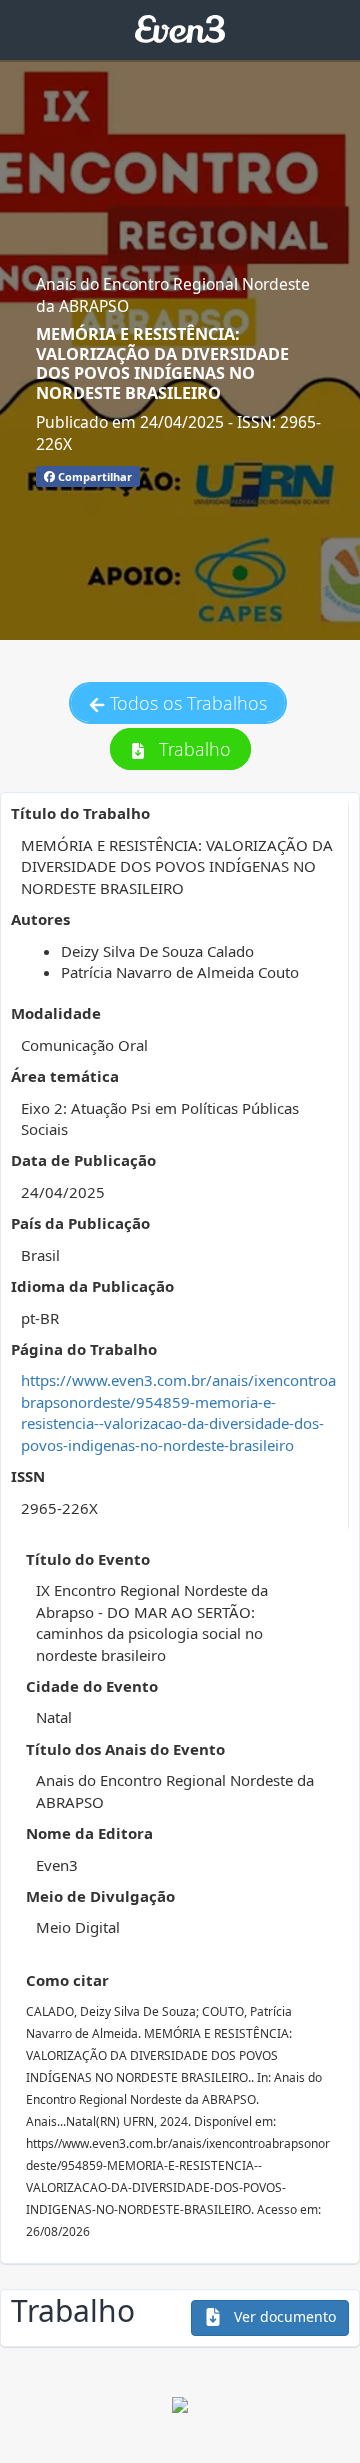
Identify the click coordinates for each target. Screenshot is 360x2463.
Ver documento (283, 2316)
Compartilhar (93, 476)
